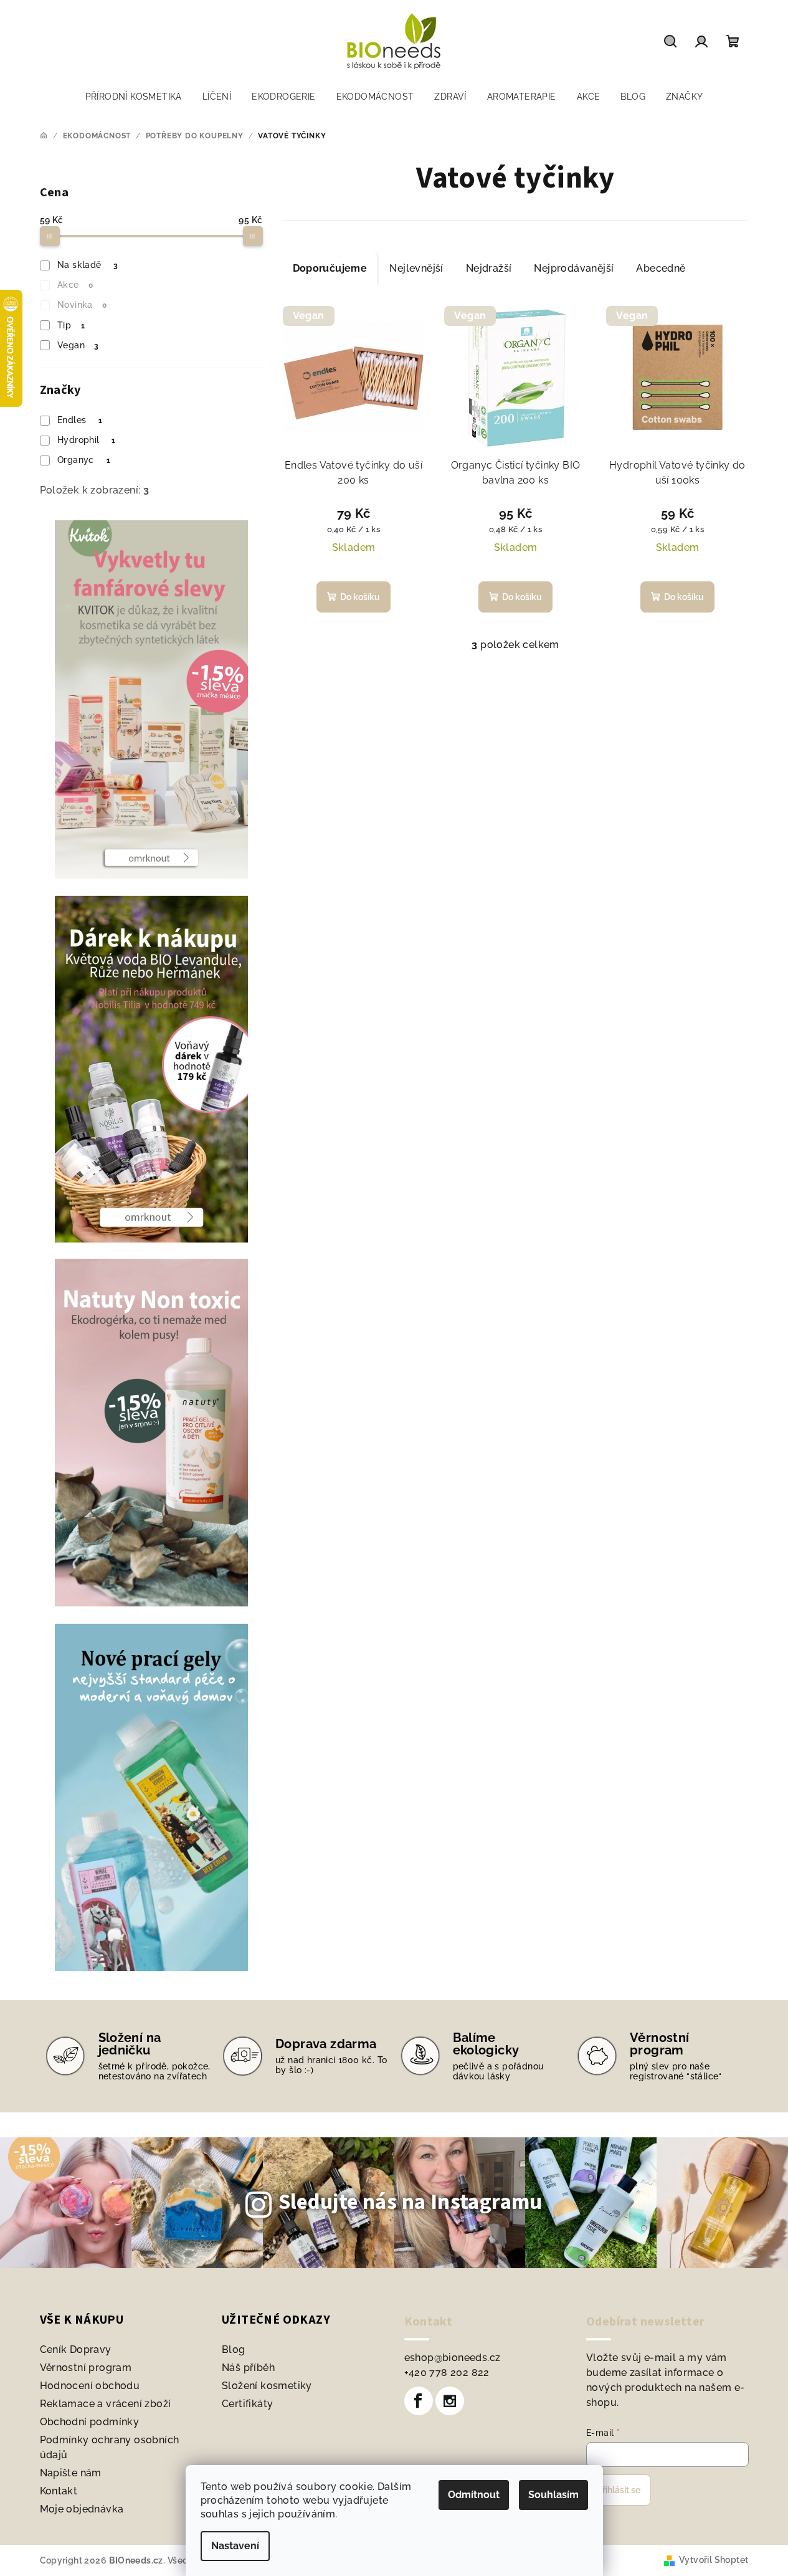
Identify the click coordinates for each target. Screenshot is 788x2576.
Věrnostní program (86, 2368)
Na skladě (88, 265)
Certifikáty (247, 2404)
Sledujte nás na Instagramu (411, 2202)
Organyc (84, 460)
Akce (75, 285)
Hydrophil (87, 440)
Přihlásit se (619, 2490)
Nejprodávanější (574, 268)
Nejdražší (489, 268)
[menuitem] (134, 97)
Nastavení (235, 2546)
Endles (80, 420)
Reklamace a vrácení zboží (106, 2404)
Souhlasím (553, 2495)
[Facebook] (419, 2401)
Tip (71, 325)
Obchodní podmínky (90, 2422)
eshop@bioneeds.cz (453, 2358)
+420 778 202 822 (447, 2373)
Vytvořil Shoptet (714, 2560)
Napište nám (71, 2473)
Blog (234, 2349)
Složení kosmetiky (267, 2386)
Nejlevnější (416, 268)
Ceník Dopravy (76, 2349)
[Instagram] (450, 2401)
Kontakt (59, 2491)
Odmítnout (474, 2495)
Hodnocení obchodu (90, 2386)
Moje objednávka (82, 2509)
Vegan (78, 345)
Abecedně (661, 268)
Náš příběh (248, 2368)
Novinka (82, 305)
